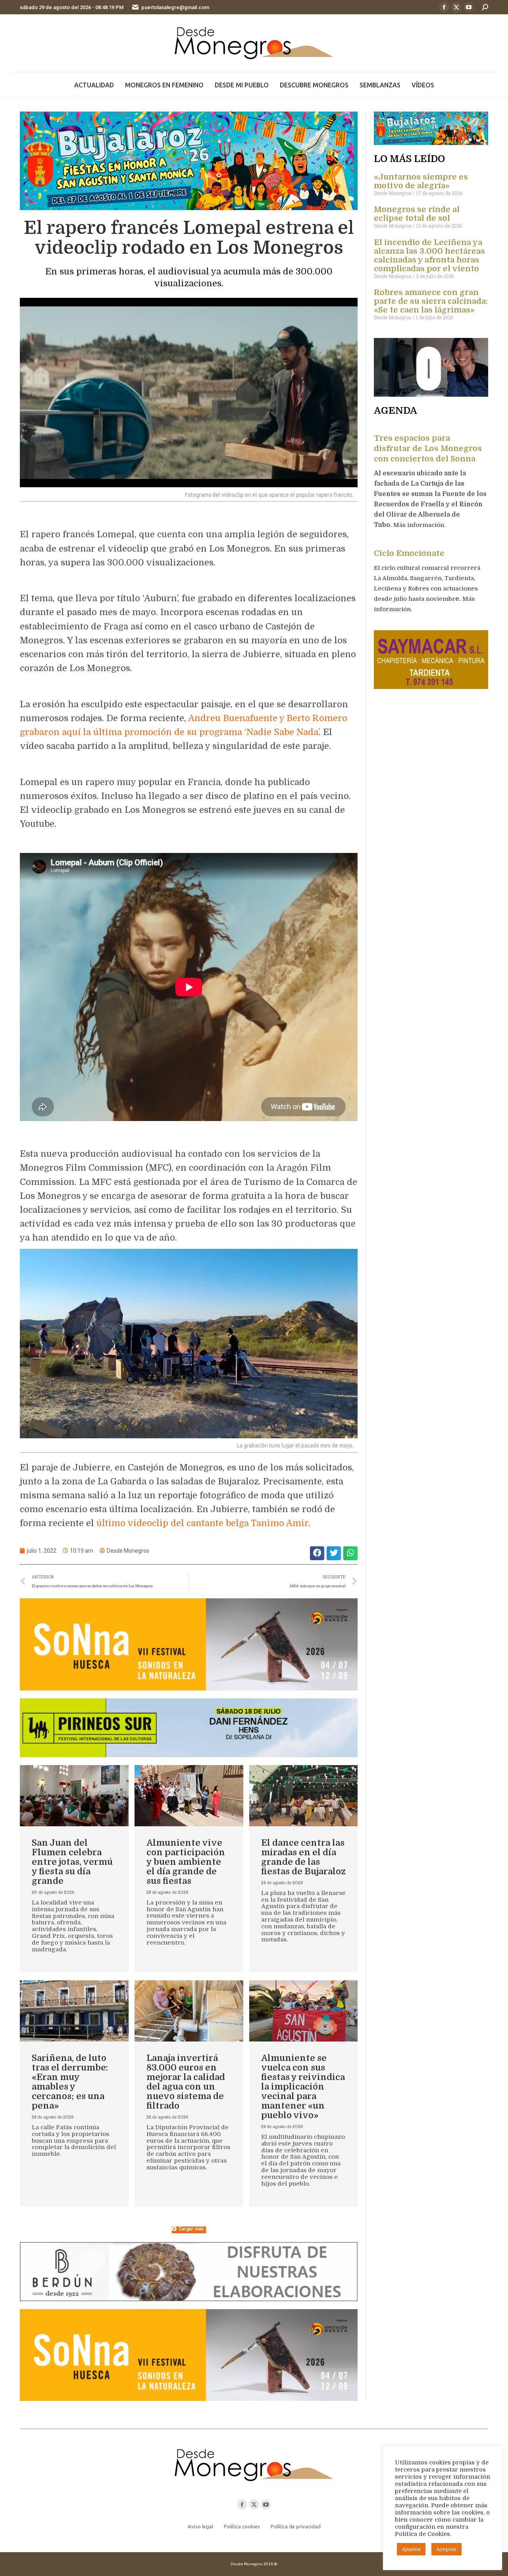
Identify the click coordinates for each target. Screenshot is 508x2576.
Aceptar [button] (446, 2549)
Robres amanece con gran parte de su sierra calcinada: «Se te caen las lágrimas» (431, 301)
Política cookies (242, 2526)
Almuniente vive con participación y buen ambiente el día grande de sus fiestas (186, 1862)
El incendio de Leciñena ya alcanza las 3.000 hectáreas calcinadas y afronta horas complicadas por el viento (429, 256)
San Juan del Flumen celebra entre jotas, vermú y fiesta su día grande (72, 1862)
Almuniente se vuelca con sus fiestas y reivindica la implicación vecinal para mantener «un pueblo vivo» (303, 2087)
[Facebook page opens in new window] (444, 7)
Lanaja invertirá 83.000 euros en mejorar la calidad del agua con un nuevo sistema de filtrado (186, 2082)
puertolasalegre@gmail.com (175, 7)
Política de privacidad (296, 2526)
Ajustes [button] (411, 2549)
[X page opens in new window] (456, 7)
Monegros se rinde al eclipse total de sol (417, 214)
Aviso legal (200, 2526)
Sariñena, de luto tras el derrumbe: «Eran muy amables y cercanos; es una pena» (70, 2082)
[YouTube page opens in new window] (469, 7)
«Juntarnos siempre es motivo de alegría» (421, 181)
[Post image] (74, 1796)
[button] (317, 1553)
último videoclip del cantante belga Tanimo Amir (202, 1523)
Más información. (420, 525)
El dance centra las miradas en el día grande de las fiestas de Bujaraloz (303, 1857)
